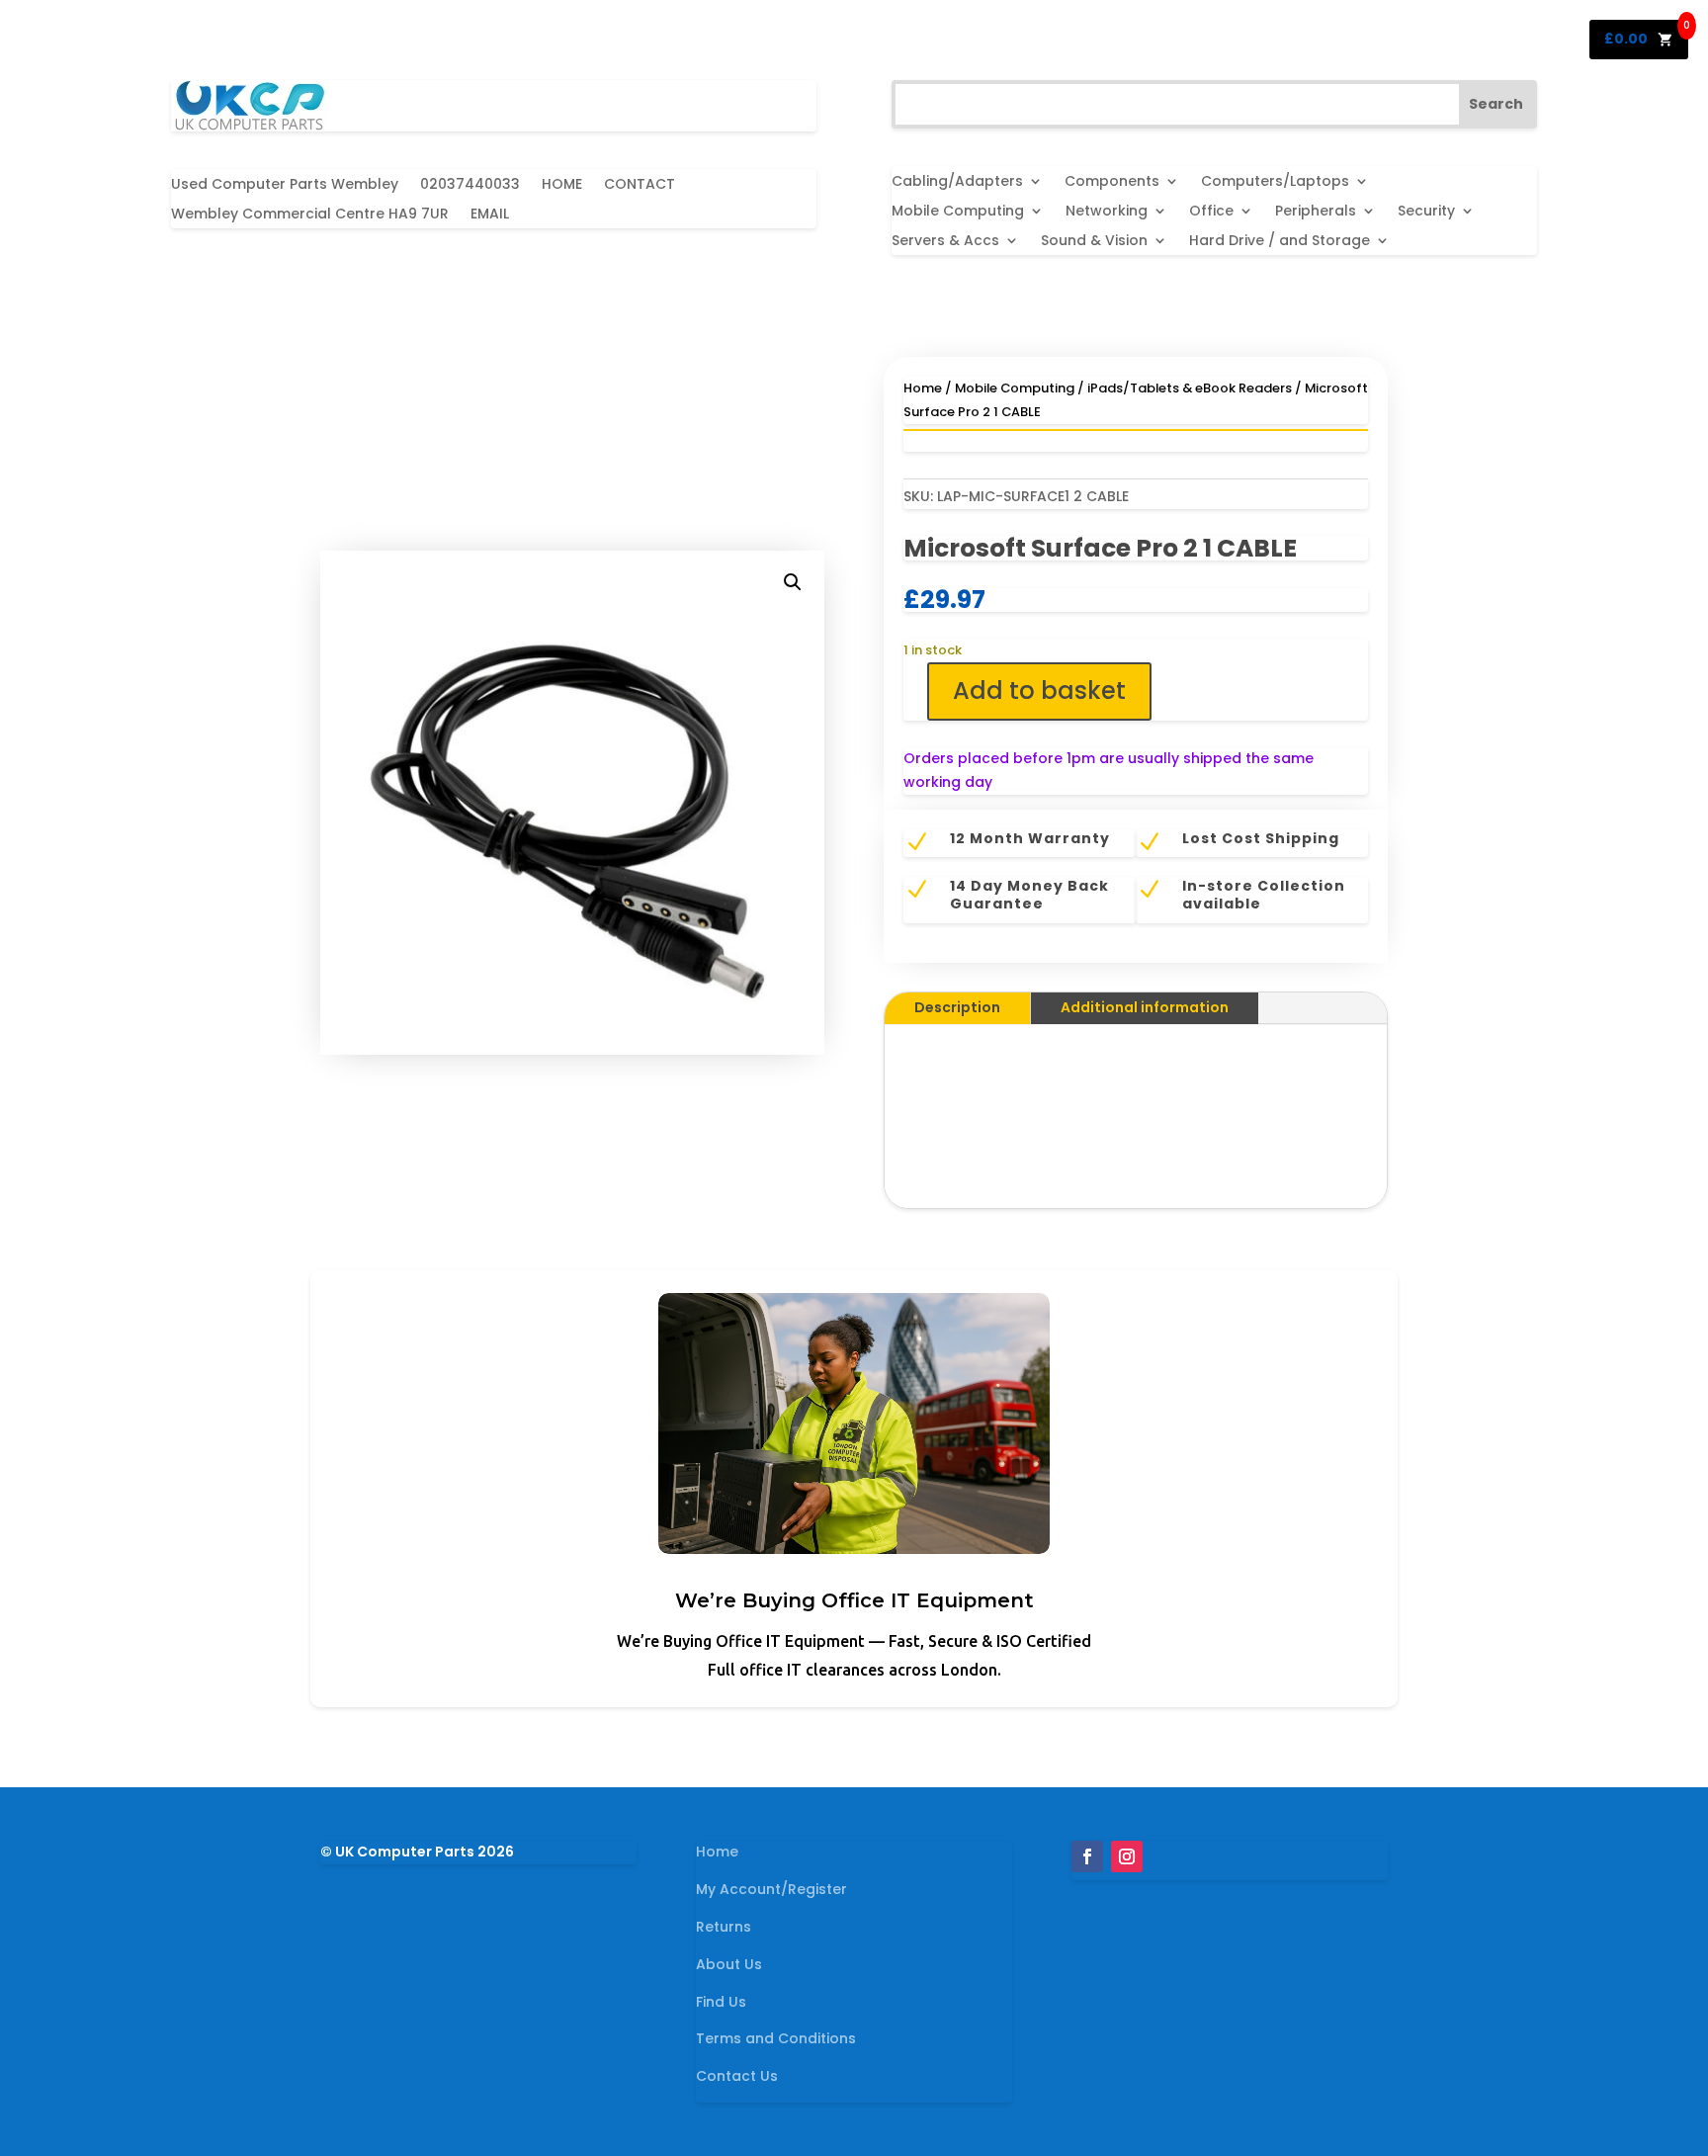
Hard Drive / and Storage (1280, 242)
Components (1112, 182)
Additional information (1145, 1007)
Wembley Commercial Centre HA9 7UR (310, 215)
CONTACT (640, 185)
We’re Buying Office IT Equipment (854, 1600)
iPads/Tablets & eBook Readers (1190, 388)
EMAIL (490, 215)
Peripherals (1316, 212)
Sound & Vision (1094, 242)
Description (957, 1007)
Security (1426, 212)
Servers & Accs (945, 242)
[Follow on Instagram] (1127, 1856)
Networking (1107, 212)
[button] (793, 582)
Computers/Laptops (1275, 182)
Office (1211, 212)
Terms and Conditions (776, 2038)
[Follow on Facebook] (1087, 1856)
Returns (724, 1927)
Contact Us (737, 2076)
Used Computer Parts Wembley (285, 185)
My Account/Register (771, 1889)
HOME (562, 185)
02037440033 (470, 185)
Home (923, 388)
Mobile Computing (958, 212)
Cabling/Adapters (957, 182)
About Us (729, 1964)
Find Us (721, 2002)
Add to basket (1039, 690)
